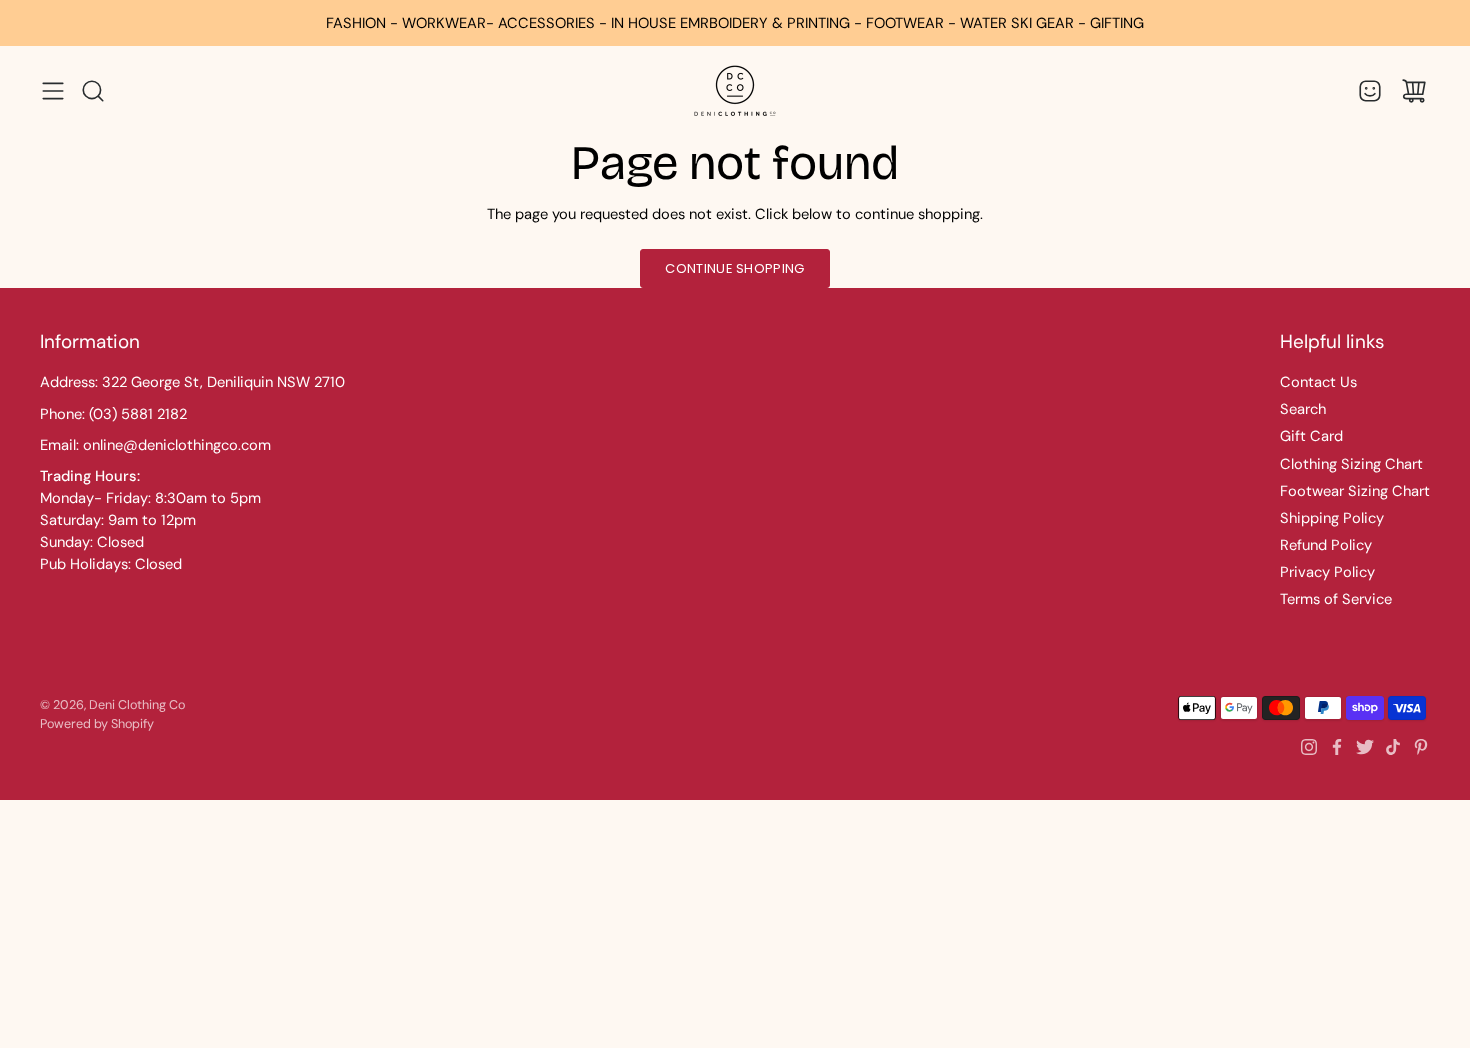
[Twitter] (1365, 747)
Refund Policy (1326, 545)
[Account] (1370, 91)
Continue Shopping (735, 268)
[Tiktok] (1393, 747)
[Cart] (1414, 91)
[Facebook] (1337, 747)
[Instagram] (1309, 747)
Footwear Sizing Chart (1355, 491)
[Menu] (53, 91)
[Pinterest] (1421, 747)
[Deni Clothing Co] (735, 90)
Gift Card (1311, 436)
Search (1303, 409)
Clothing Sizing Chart (1351, 464)
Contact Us (1318, 382)
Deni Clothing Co (137, 705)
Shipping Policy (1332, 518)
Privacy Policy (1327, 572)
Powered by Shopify (97, 724)
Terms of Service (1336, 599)
